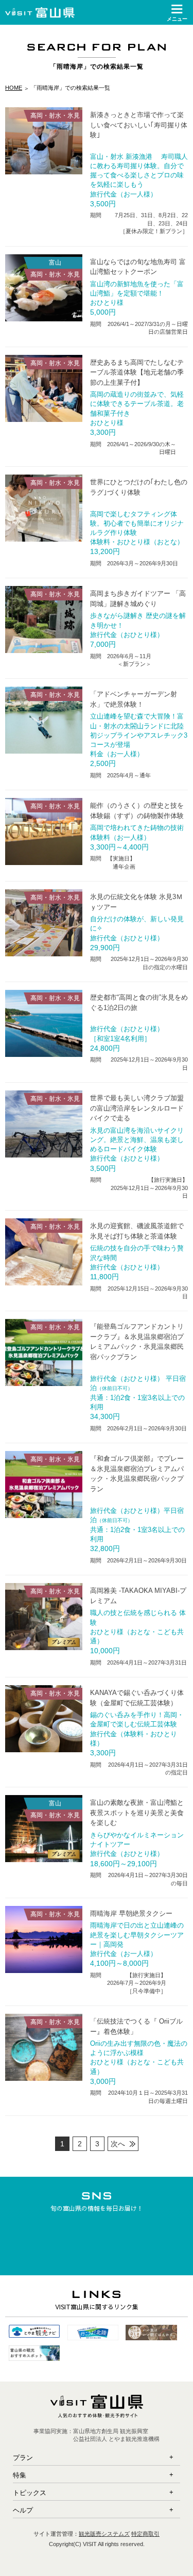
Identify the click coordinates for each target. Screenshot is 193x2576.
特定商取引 (145, 2534)
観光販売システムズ (104, 2534)
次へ (118, 2144)
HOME (14, 88)
